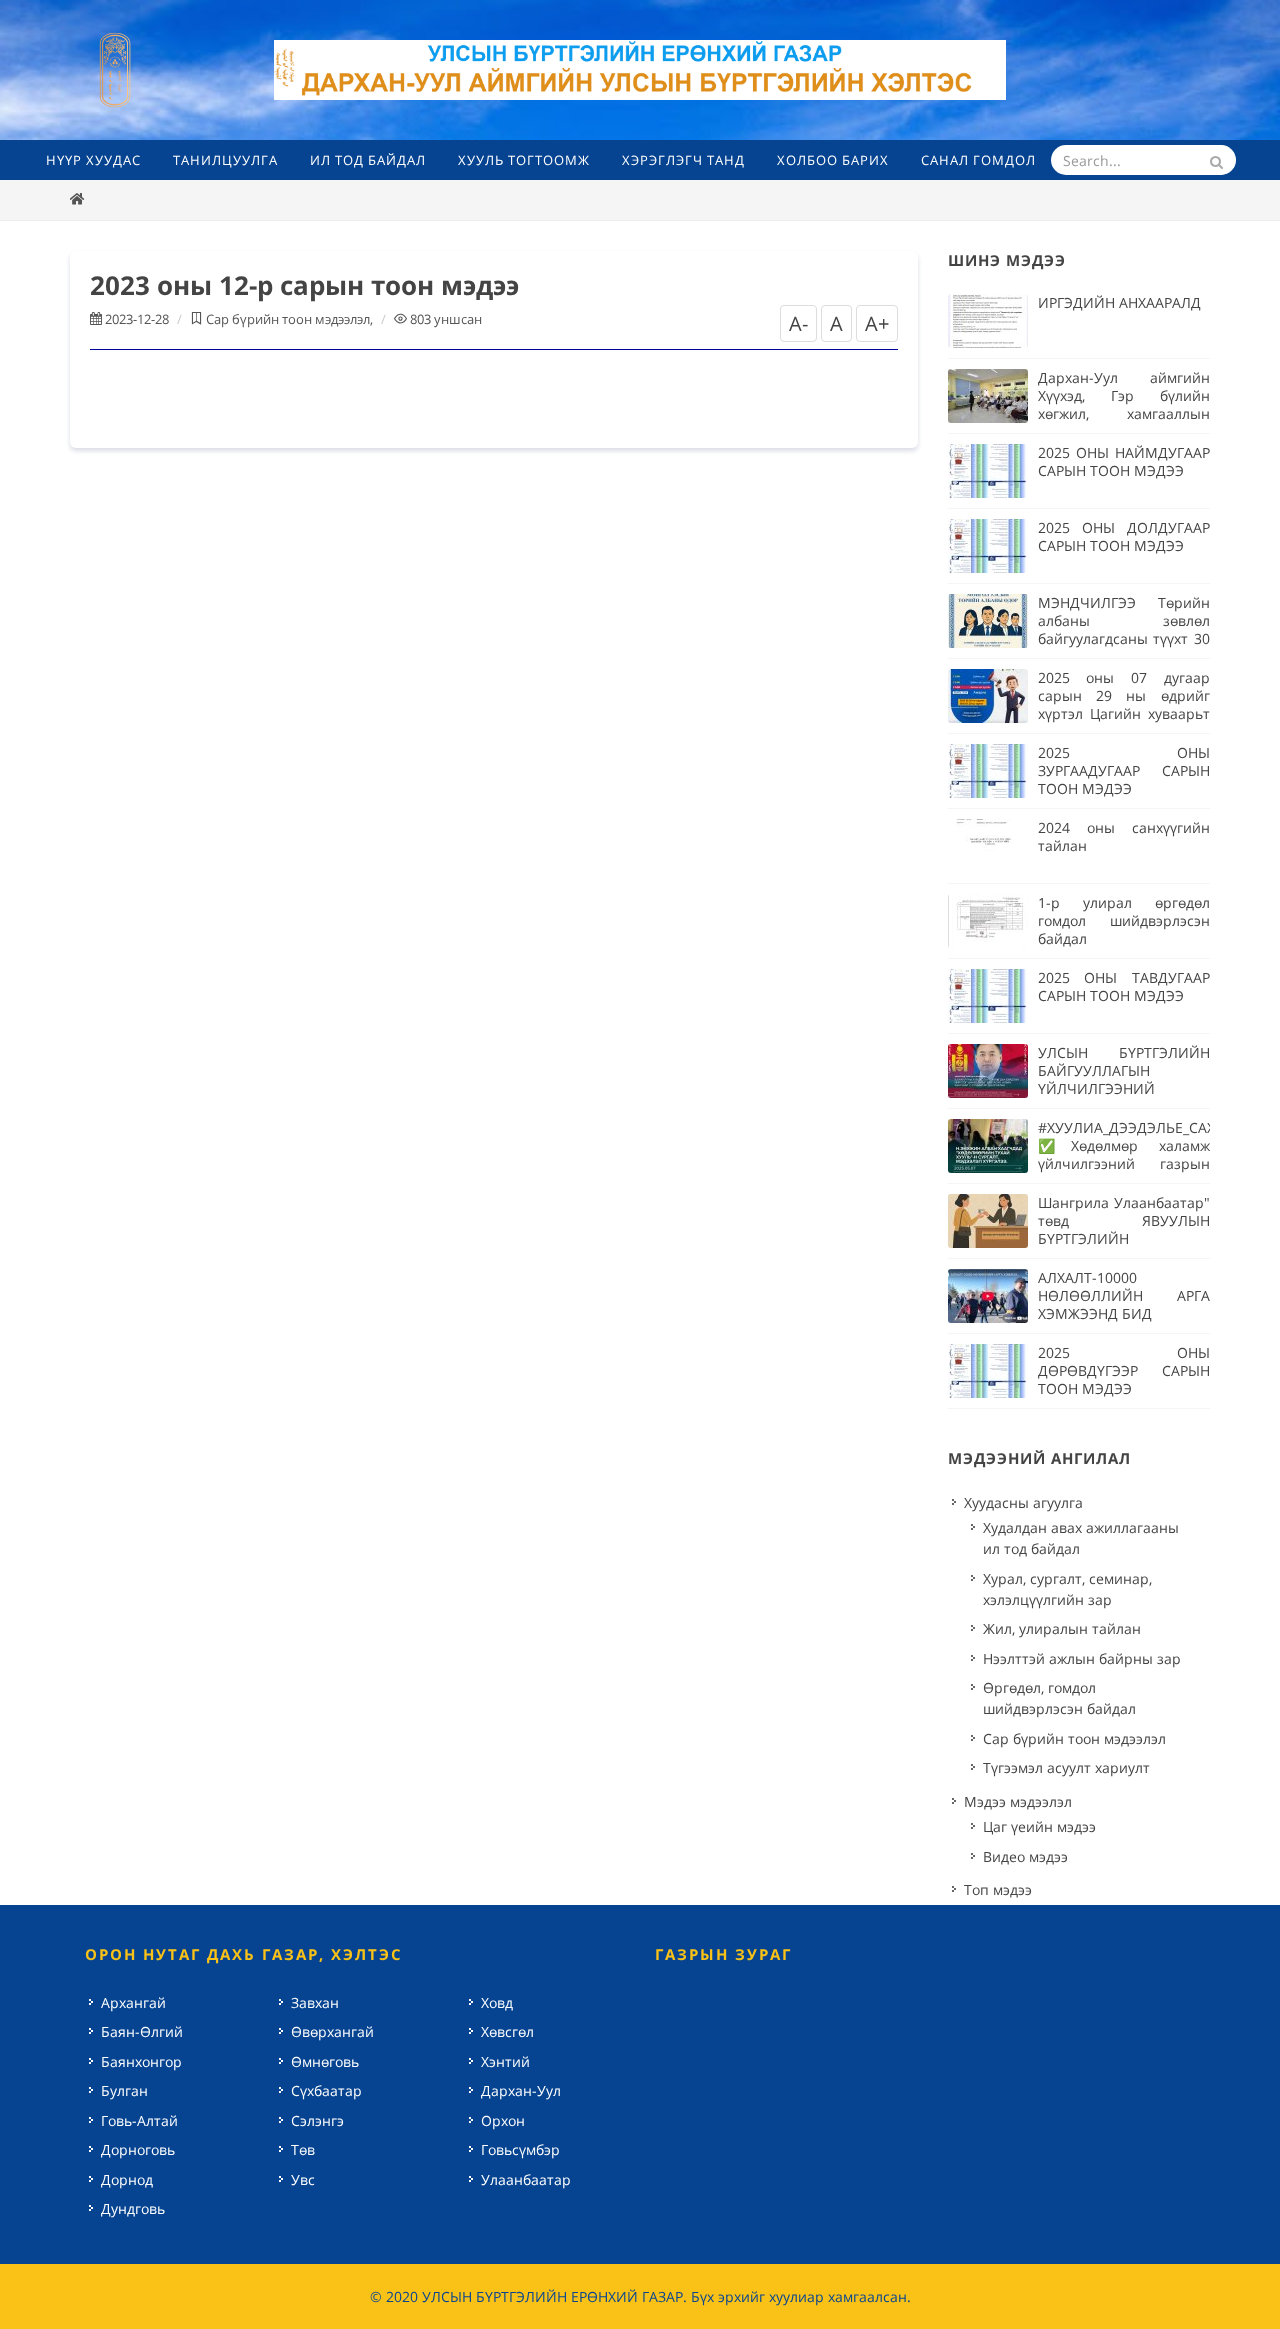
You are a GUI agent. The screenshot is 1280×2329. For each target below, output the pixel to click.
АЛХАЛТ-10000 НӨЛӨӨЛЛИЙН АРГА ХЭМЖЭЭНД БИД (1124, 1295)
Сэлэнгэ (317, 2120)
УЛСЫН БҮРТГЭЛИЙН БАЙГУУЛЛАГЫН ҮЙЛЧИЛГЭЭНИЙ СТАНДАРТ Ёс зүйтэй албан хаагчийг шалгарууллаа (1124, 1097)
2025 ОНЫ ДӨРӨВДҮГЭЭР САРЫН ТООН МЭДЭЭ (1124, 1370)
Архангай (133, 2002)
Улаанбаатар (526, 2179)
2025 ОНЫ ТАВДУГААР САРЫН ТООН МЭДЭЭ (1124, 986)
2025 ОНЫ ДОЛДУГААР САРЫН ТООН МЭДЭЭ (1124, 536)
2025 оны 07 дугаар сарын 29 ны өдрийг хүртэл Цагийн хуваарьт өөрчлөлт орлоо (1124, 704)
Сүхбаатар (326, 2090)
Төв (303, 2149)
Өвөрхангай (332, 2031)
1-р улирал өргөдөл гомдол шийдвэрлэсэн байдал (1124, 920)
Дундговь (133, 2208)
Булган (124, 2090)
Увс (303, 2179)
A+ (877, 323)
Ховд (497, 2002)
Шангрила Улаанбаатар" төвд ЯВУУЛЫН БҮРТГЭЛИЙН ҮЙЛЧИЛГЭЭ (1124, 1229)
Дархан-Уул (521, 2090)
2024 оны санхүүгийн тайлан (1124, 836)
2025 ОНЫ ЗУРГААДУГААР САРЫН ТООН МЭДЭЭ (1124, 770)
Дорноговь (138, 2149)
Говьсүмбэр (520, 2149)
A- (798, 323)
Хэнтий (505, 2061)
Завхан (315, 2002)
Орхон (503, 2120)
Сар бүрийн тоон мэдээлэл (288, 319)
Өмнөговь (325, 2061)
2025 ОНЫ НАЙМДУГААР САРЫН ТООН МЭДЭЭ (1124, 461)
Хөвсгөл (507, 2031)
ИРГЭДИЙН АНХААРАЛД (1119, 302)
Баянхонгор (141, 2061)
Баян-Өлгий (142, 2031)
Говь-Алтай (139, 2120)
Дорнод (127, 2179)
